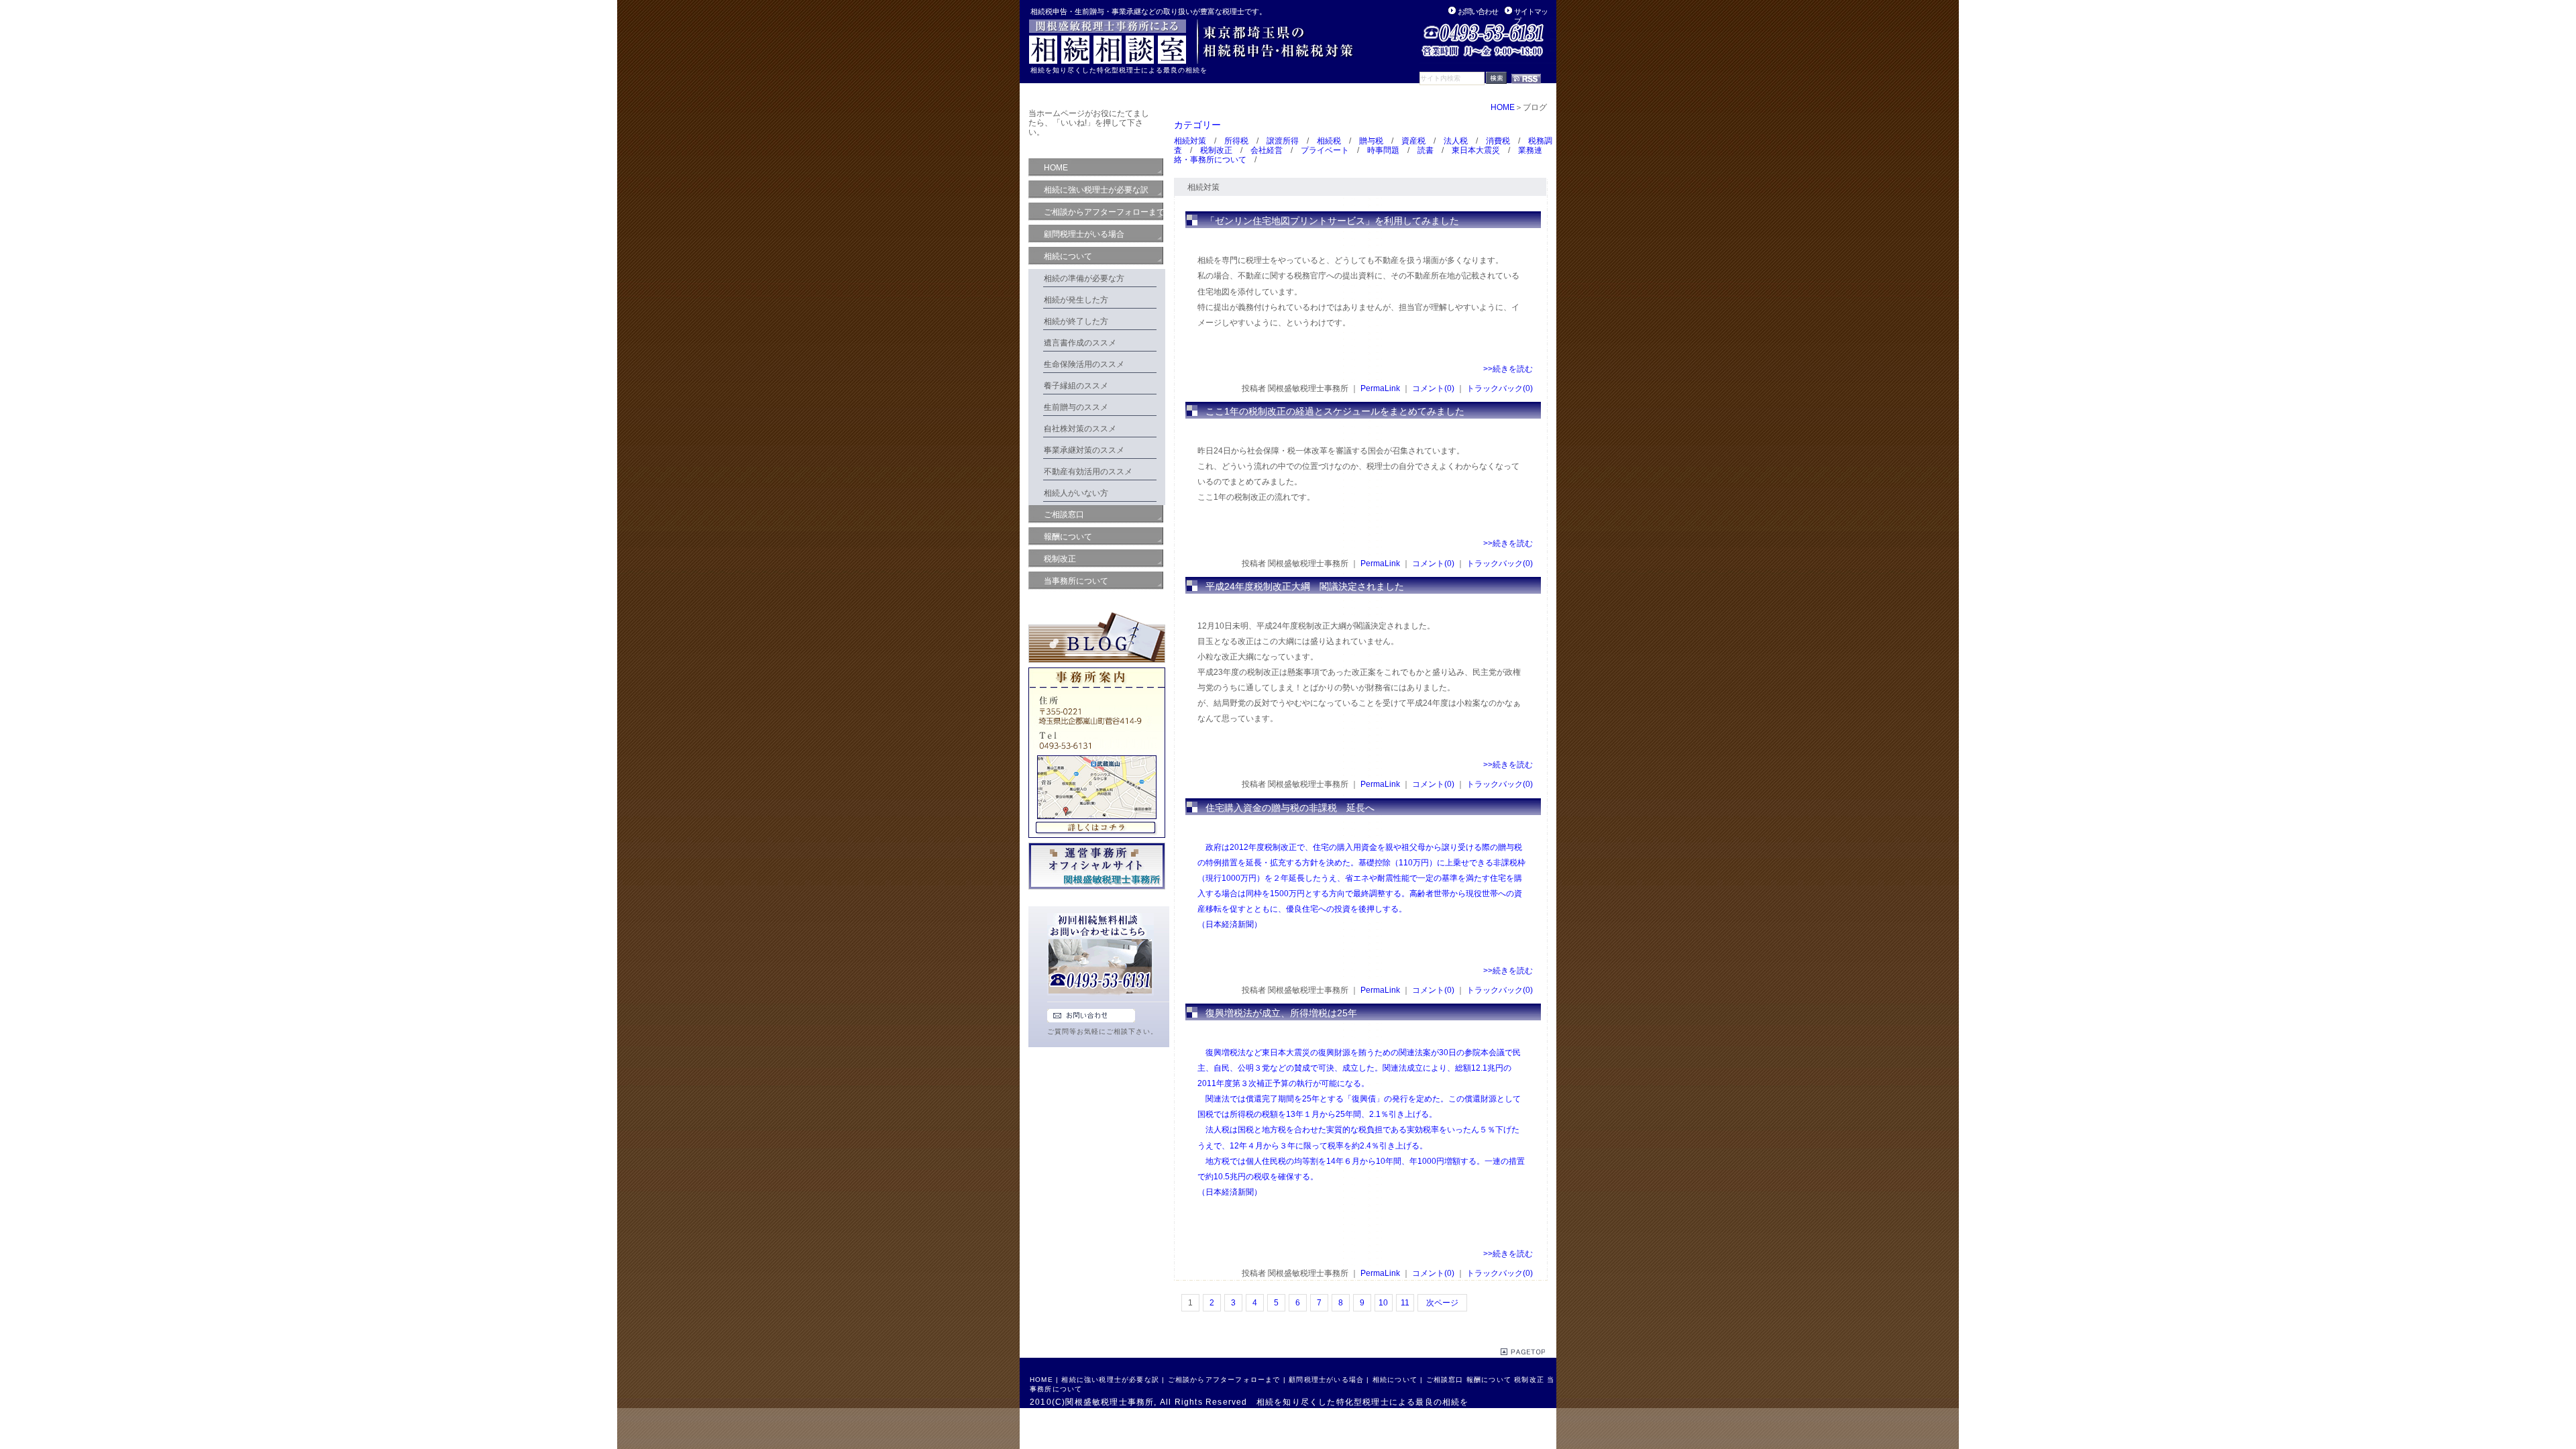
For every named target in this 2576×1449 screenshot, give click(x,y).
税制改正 (1216, 150)
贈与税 (1371, 141)
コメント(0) (1433, 388)
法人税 (1456, 141)
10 (1383, 1303)
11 (1405, 1303)
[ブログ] (1097, 665)
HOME (1503, 107)
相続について (1395, 1380)
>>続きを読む (1508, 369)
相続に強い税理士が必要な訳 (1110, 1380)
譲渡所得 (1283, 141)
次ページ (1442, 1303)
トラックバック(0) (1500, 388)
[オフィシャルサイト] (1097, 892)
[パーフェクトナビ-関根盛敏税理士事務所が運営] (1192, 61)
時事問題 (1383, 150)
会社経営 (1267, 150)
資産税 (1413, 141)
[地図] (1097, 840)
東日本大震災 (1476, 150)
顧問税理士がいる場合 (1326, 1380)
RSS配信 (1526, 79)
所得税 (1236, 141)
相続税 (1329, 141)
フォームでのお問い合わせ (1091, 1016)
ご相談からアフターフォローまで (1224, 1380)
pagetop (1523, 1352)
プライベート (1325, 150)
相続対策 (1190, 141)
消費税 (1498, 141)
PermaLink (1380, 388)
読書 (1426, 150)
